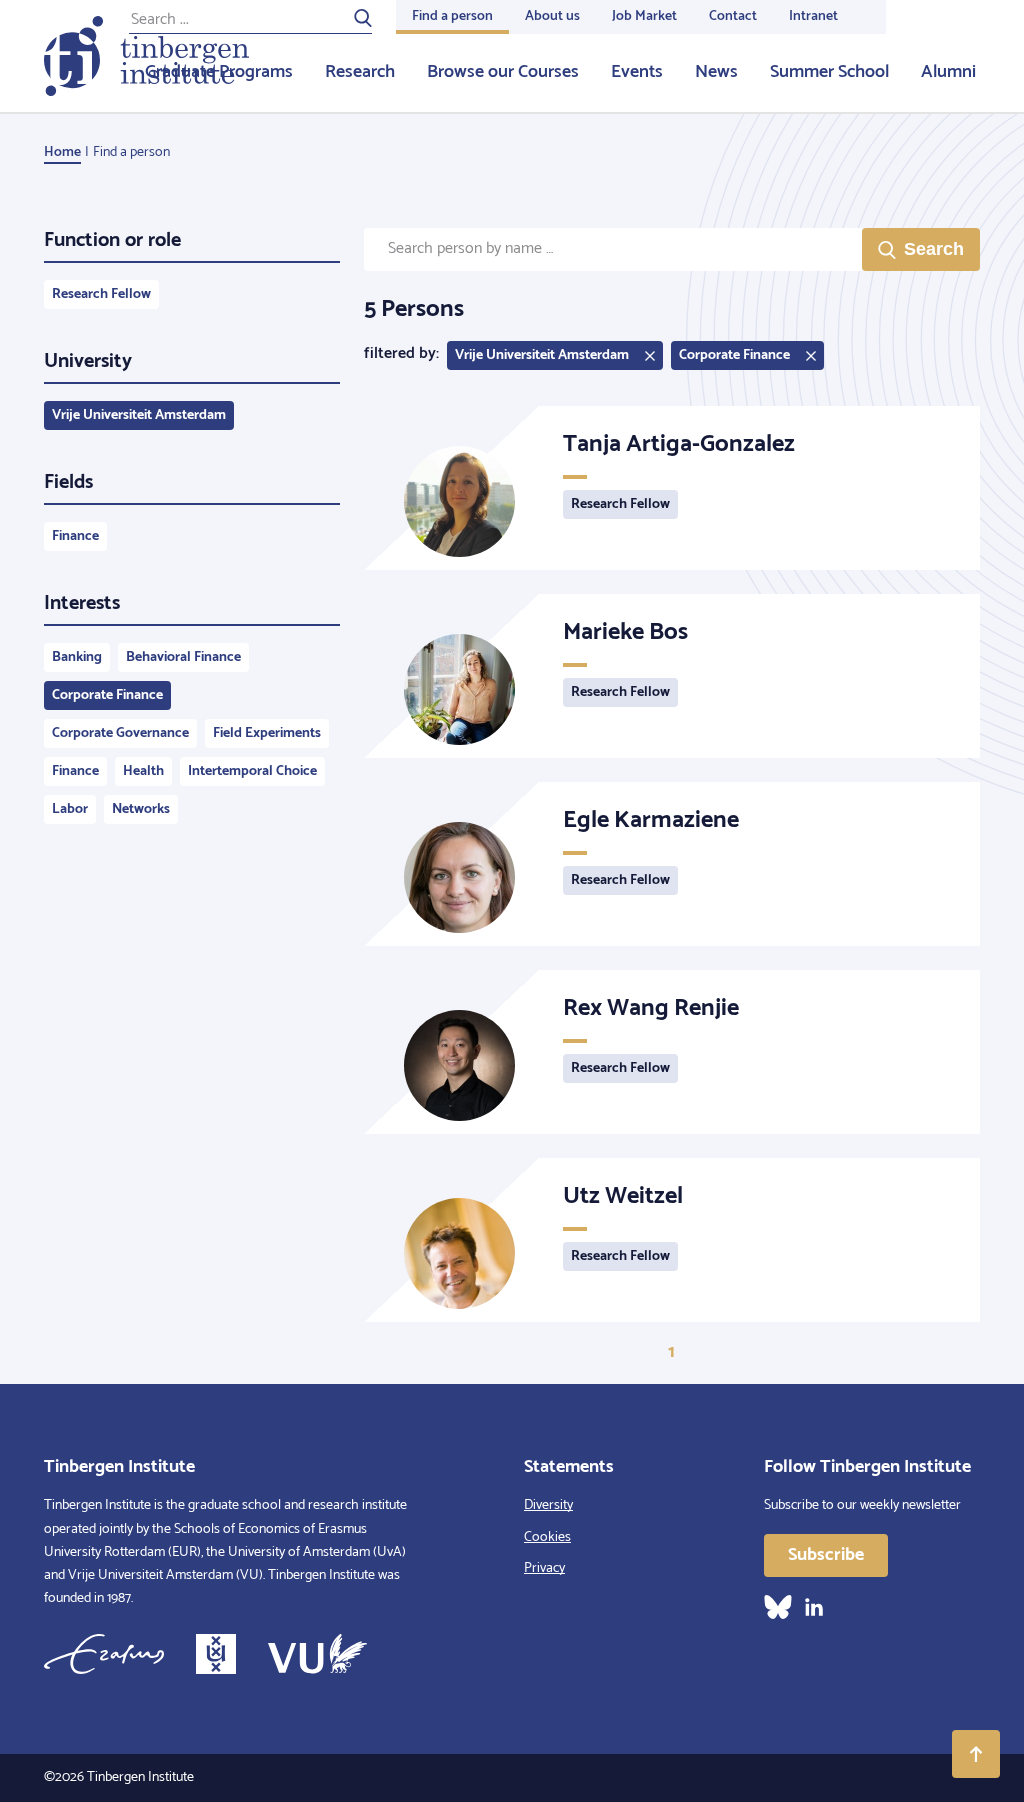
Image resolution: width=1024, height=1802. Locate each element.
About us (552, 16)
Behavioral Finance (183, 657)
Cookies (547, 1537)
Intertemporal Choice (252, 771)
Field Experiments (267, 733)
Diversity (548, 1505)
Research (360, 72)
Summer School (829, 72)
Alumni (948, 72)
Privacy (544, 1568)
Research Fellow (101, 294)
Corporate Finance (107, 695)
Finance (75, 536)
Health (143, 771)
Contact (733, 16)
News (716, 72)
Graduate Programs (219, 72)
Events (637, 72)
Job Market (644, 16)
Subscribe (826, 1555)
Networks (141, 809)
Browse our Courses (503, 72)
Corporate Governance (120, 733)
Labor (70, 809)
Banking (77, 657)
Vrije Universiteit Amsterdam (139, 415)
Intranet (813, 16)
